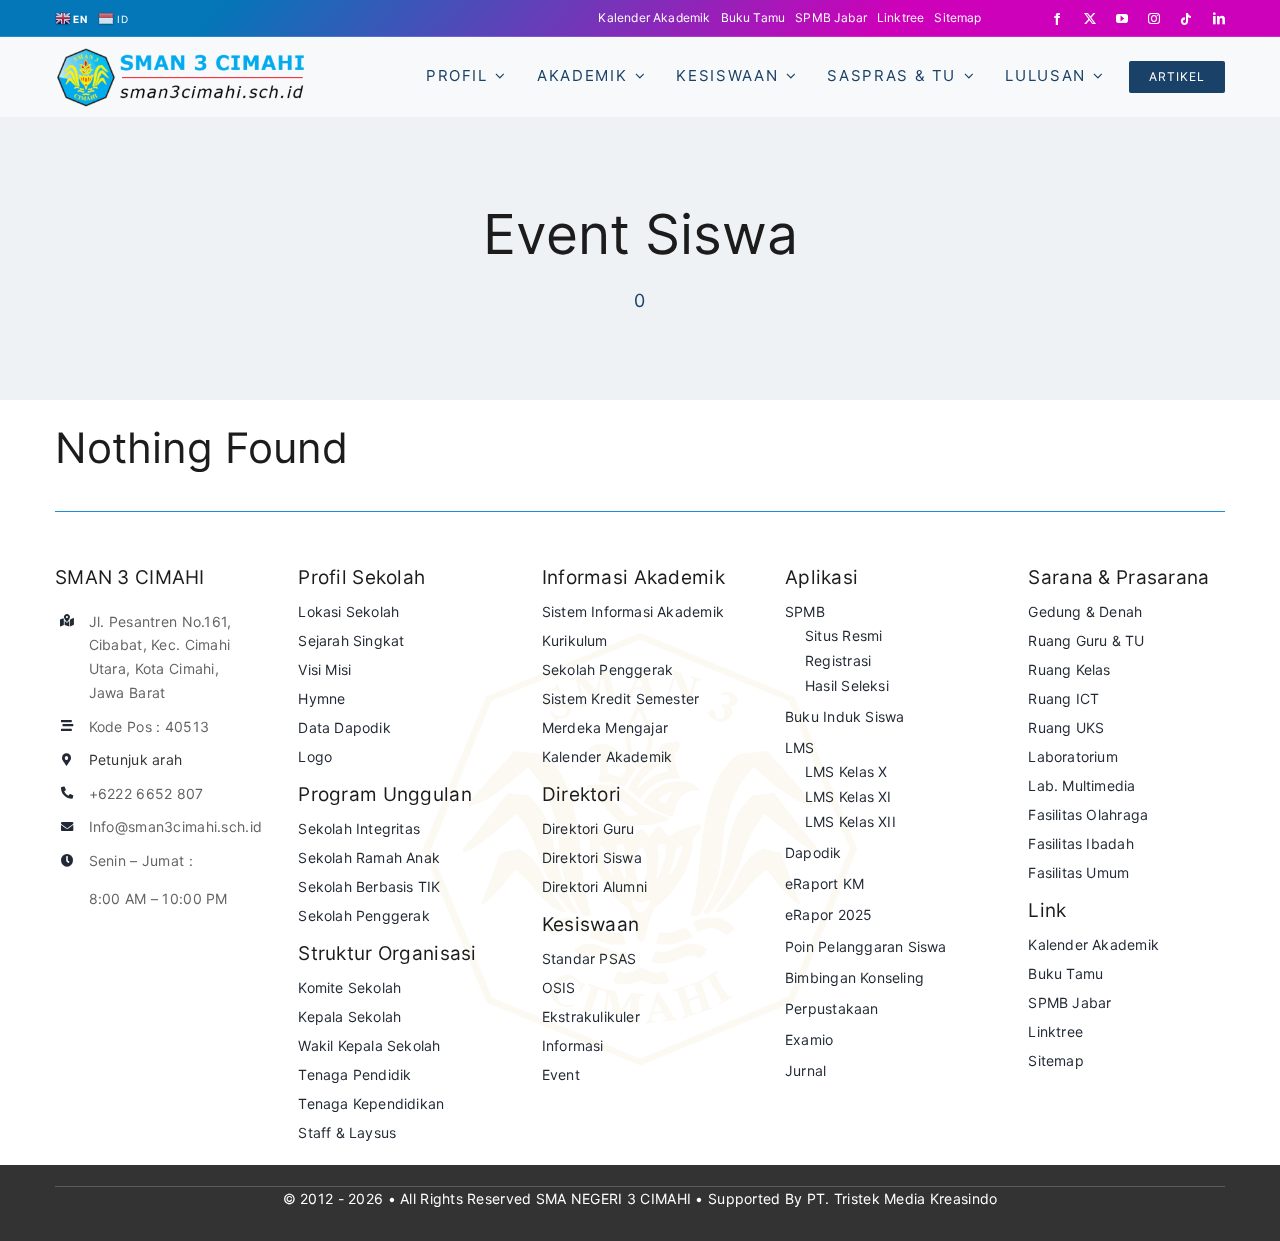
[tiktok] (1186, 19)
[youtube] (1122, 19)
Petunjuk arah (136, 759)
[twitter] (1090, 19)
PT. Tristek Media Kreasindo (902, 1198)
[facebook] (1057, 19)
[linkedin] (1219, 19)
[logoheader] (180, 56)
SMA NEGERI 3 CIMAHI (613, 1198)
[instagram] (1154, 19)
